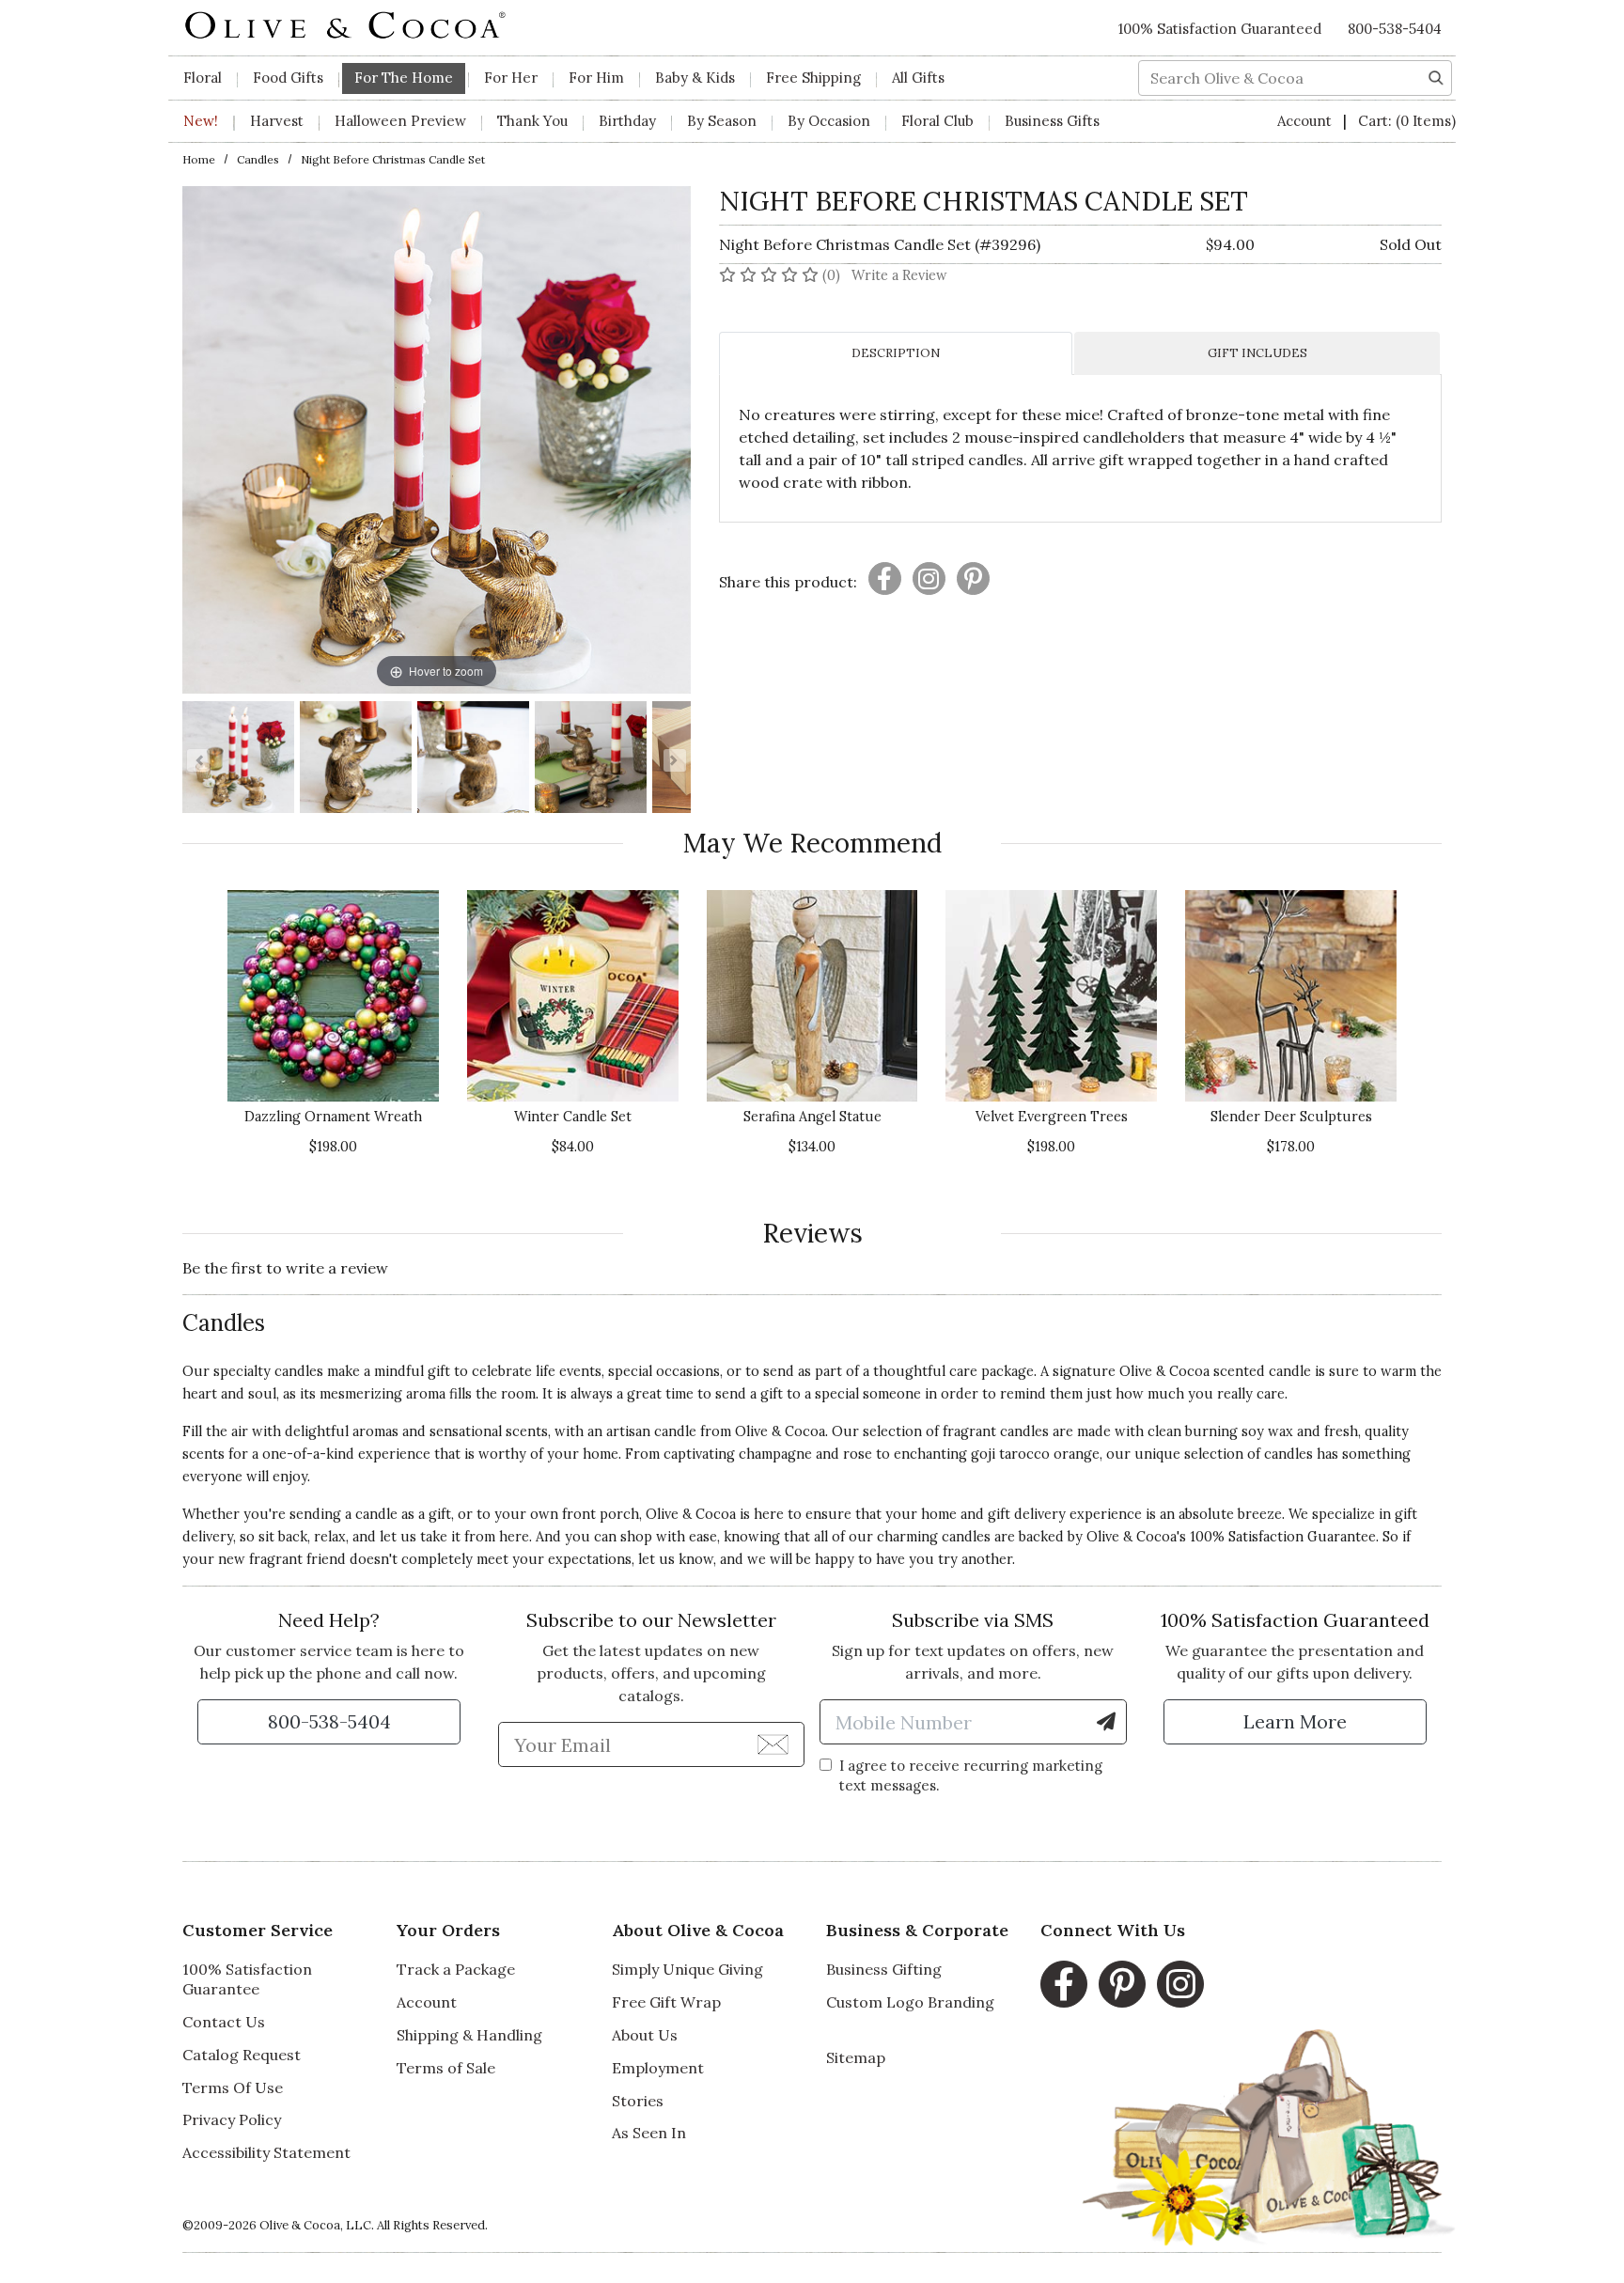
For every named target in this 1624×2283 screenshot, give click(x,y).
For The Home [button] (404, 78)
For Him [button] (596, 78)
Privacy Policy (232, 2119)
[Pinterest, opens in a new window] (1122, 1984)
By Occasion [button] (829, 121)
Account (1306, 121)
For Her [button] (511, 78)
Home (199, 159)
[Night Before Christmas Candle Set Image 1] (238, 760)
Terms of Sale (446, 2068)
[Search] (1436, 76)
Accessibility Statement (266, 2152)
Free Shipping (813, 78)
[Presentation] (885, 579)
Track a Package (456, 1969)
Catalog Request (242, 2055)
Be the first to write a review (285, 1268)
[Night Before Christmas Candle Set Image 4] (591, 760)
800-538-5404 (1395, 29)
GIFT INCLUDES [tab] (1257, 353)
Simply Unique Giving (687, 1969)
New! (201, 121)
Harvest (277, 121)
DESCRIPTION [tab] (896, 353)
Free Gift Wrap (666, 2002)
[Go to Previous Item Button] (198, 760)
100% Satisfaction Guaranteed (1220, 29)
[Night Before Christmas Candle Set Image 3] (473, 760)
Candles (258, 159)
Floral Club (937, 121)
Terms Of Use (233, 2088)
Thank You (532, 121)
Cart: (1407, 121)
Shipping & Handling (469, 2035)
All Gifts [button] (918, 78)
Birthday (627, 121)
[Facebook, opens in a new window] (1064, 1984)
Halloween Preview (400, 121)
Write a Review (899, 275)
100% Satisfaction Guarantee (247, 1979)
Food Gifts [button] (288, 78)
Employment (658, 2068)
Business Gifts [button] (1052, 121)
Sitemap (856, 2057)
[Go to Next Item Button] (675, 760)
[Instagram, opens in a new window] (1180, 1984)
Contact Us (224, 2022)
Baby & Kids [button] (695, 78)
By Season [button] (722, 121)
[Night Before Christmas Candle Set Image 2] (356, 760)
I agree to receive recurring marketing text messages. (971, 1775)
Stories (638, 2101)
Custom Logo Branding (910, 2002)
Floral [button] (203, 78)
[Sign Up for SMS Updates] (1106, 1722)
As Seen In (649, 2133)
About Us (645, 2035)
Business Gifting (884, 1969)
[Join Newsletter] (773, 1744)
